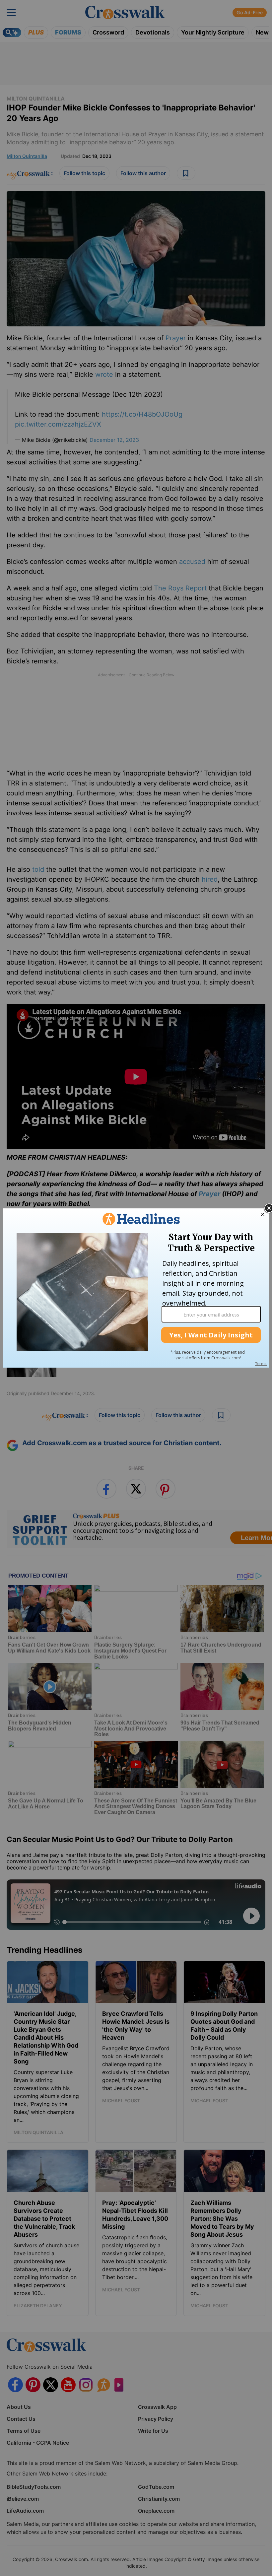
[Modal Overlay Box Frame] (136, 1288)
